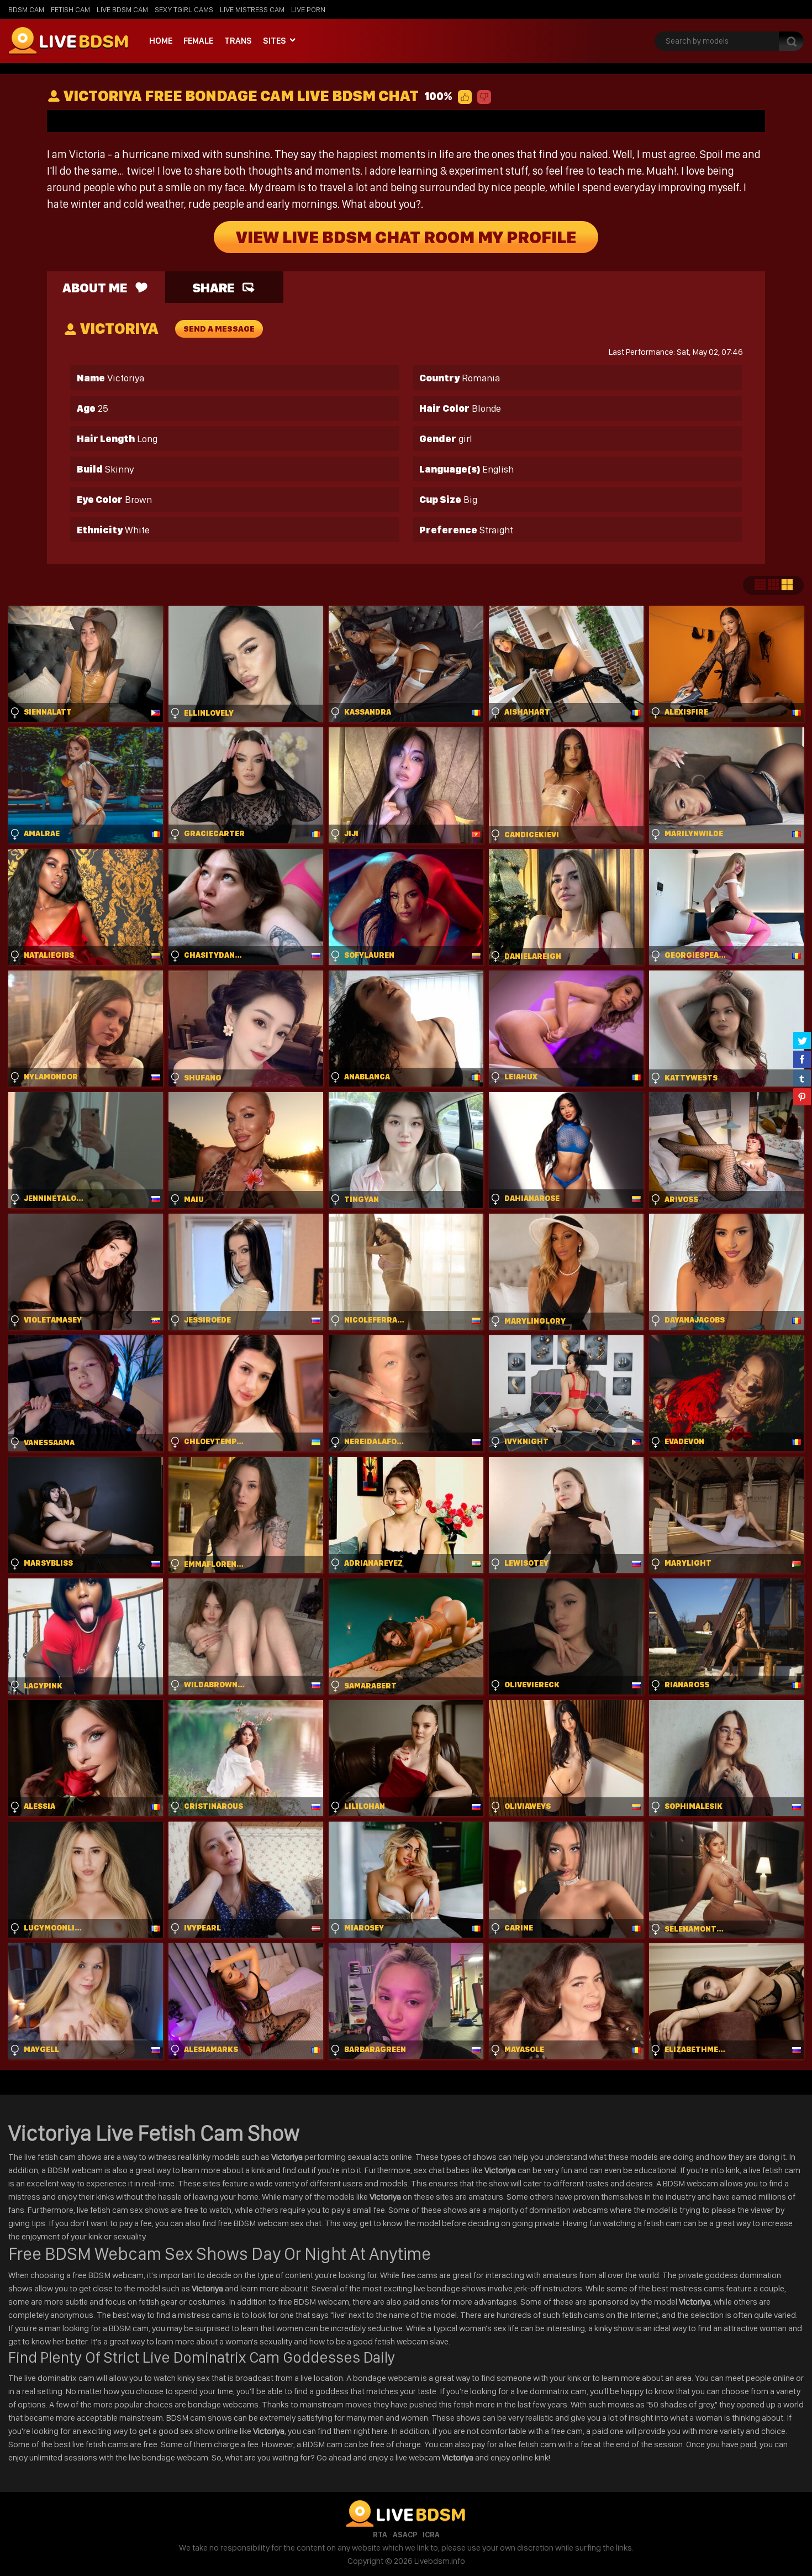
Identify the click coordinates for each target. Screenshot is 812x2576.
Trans (238, 41)
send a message (219, 329)
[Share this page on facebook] (802, 1059)
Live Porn (308, 9)
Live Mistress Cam (252, 9)
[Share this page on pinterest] (802, 1096)
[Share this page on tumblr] (802, 1078)
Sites (275, 41)
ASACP (405, 2535)
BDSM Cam (26, 9)
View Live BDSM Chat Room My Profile (406, 237)
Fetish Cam (70, 9)
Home (161, 41)
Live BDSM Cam (122, 9)
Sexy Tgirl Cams (184, 9)
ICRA (431, 2535)
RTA (380, 2535)
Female (198, 41)
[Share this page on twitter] (802, 1040)
